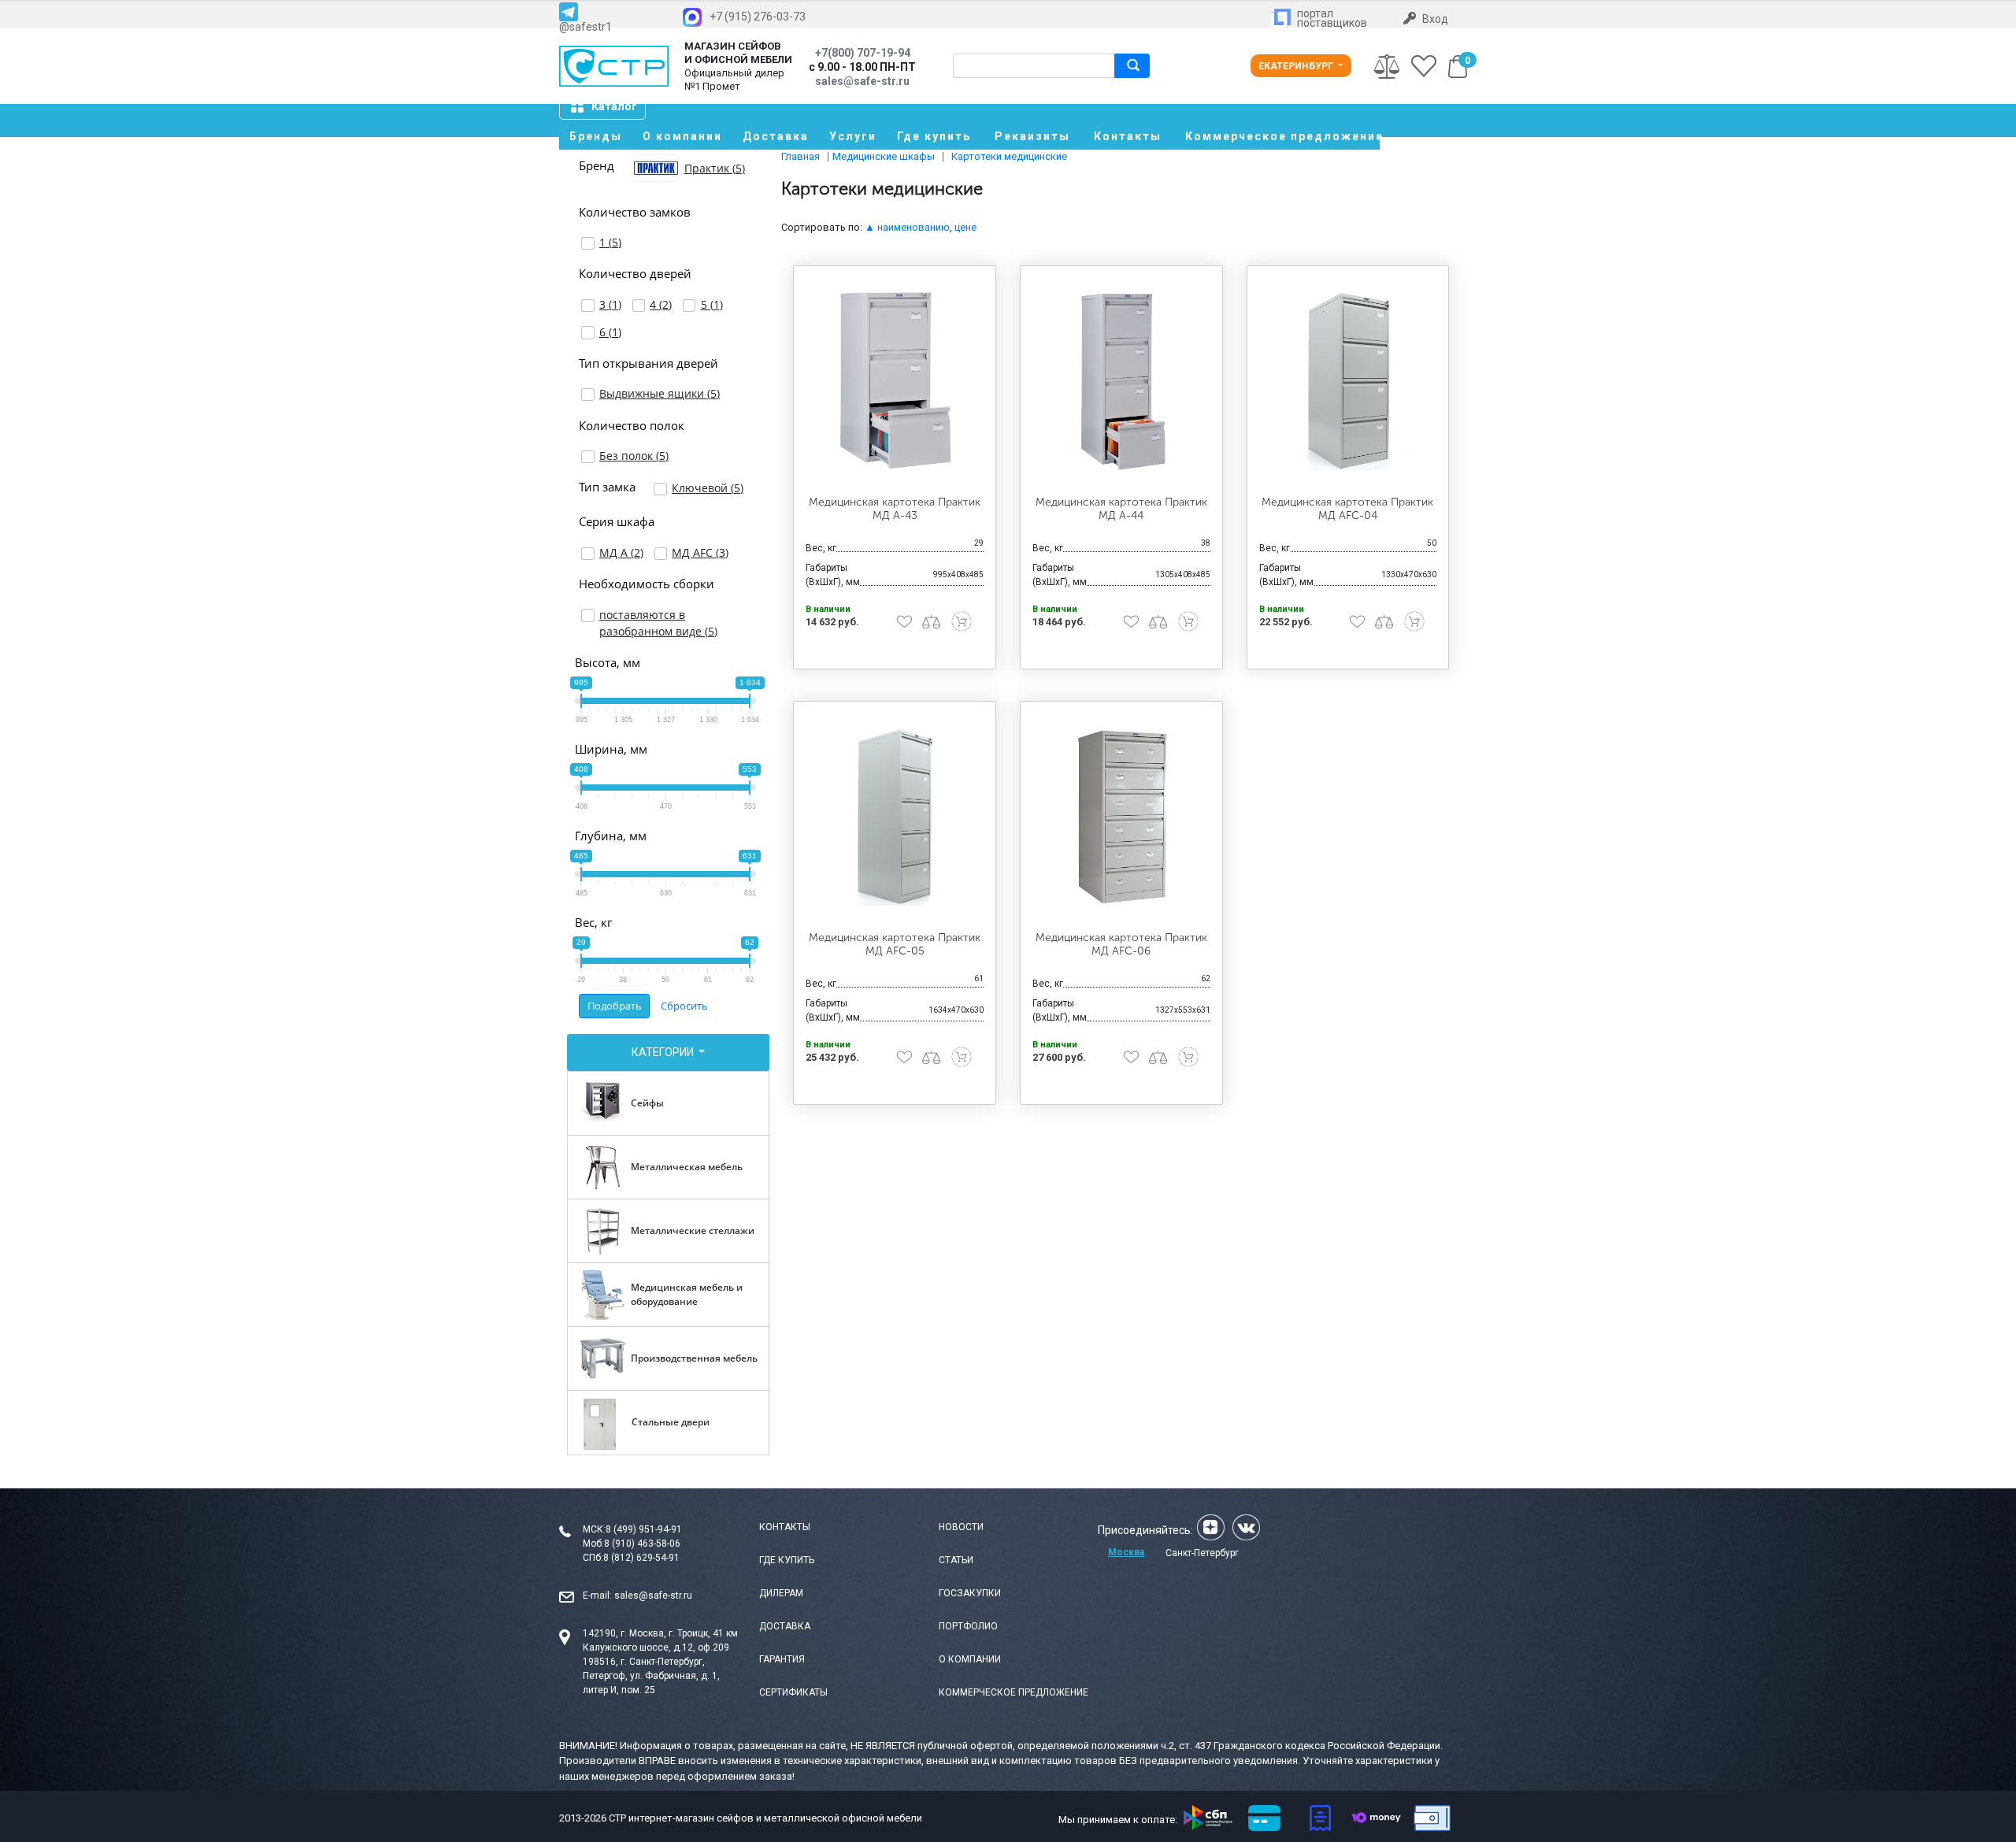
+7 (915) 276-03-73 (758, 17)
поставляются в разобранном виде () (658, 623)
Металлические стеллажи (693, 1230)
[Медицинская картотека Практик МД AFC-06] (1121, 817)
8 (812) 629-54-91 (641, 1558)
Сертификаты (793, 1692)
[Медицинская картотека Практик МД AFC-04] (1348, 381)
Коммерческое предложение (1282, 136)
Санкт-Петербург (1202, 1553)
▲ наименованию (907, 227)
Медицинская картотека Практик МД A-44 (1121, 509)
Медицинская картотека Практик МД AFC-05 (895, 944)
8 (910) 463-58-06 (642, 1544)
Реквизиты (1032, 136)
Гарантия (782, 1659)
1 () (610, 242)
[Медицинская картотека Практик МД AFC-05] (895, 817)
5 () (712, 304)
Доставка (776, 136)
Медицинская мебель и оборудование (687, 1294)
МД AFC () (700, 552)
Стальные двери (671, 1422)
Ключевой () (708, 488)
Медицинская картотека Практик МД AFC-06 (1121, 944)
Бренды (596, 136)
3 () (610, 304)
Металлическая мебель (687, 1167)
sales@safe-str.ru (653, 1596)
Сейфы (647, 1103)
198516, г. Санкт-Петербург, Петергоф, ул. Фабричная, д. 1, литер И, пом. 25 (651, 1676)
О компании (682, 136)
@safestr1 (586, 26)
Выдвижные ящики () (660, 393)
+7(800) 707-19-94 (863, 53)
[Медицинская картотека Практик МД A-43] (895, 381)
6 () (610, 332)
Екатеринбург (1297, 66)
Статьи (956, 1560)
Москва (1126, 1552)
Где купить (934, 136)
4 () (661, 304)
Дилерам (781, 1593)
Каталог (614, 106)
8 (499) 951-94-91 (644, 1529)
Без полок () (634, 456)
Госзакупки (970, 1593)
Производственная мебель (694, 1358)
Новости (961, 1527)
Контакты (1128, 136)
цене (965, 227)
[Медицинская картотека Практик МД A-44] (1121, 381)
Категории (664, 1052)
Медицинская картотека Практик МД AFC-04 (1347, 509)
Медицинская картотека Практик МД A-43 (895, 509)
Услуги (853, 136)
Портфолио (968, 1626)
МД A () (621, 552)
